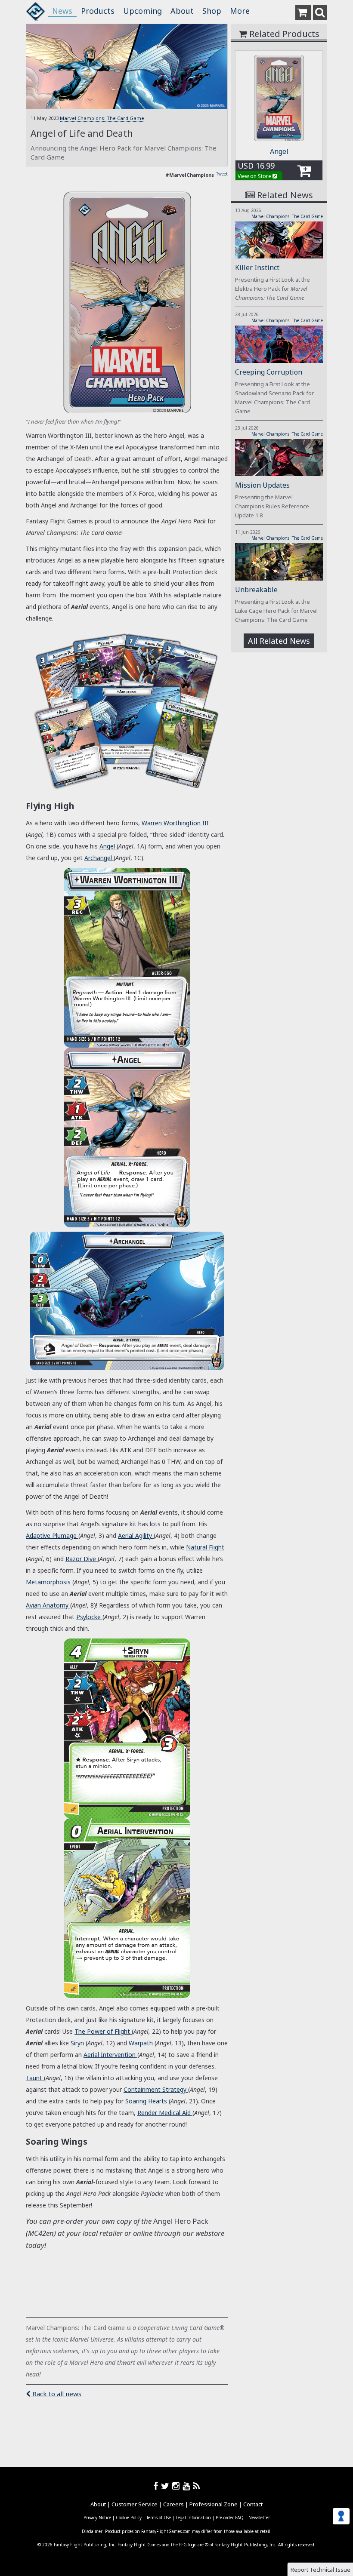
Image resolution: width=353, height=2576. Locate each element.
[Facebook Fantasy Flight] (157, 2486)
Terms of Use (159, 2518)
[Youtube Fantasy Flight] (188, 2486)
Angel (107, 846)
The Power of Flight (102, 2031)
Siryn (77, 2043)
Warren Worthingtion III (175, 823)
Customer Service (135, 2504)
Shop (212, 11)
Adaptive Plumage (51, 1535)
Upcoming (142, 11)
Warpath (141, 2043)
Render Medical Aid (164, 2113)
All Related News (279, 641)
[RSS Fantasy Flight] (197, 2486)
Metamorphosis (48, 1582)
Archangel (98, 858)
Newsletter (259, 2518)
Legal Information (193, 2518)
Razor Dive (81, 1559)
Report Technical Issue (320, 2570)
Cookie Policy (129, 2518)
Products (98, 11)
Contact (253, 2504)
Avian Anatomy (47, 1605)
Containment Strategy (155, 2089)
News (62, 11)
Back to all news (56, 2394)
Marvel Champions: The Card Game (102, 118)
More (240, 11)
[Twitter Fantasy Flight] (167, 2486)
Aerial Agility (135, 1535)
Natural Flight (205, 1547)
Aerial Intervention (110, 2055)
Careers (173, 2504)
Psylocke (88, 1617)
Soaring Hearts (146, 2101)
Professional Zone (214, 2504)
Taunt (34, 2078)
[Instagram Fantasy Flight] (177, 2486)
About (182, 11)
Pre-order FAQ (230, 2518)
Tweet (222, 174)
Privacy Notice (97, 2518)
